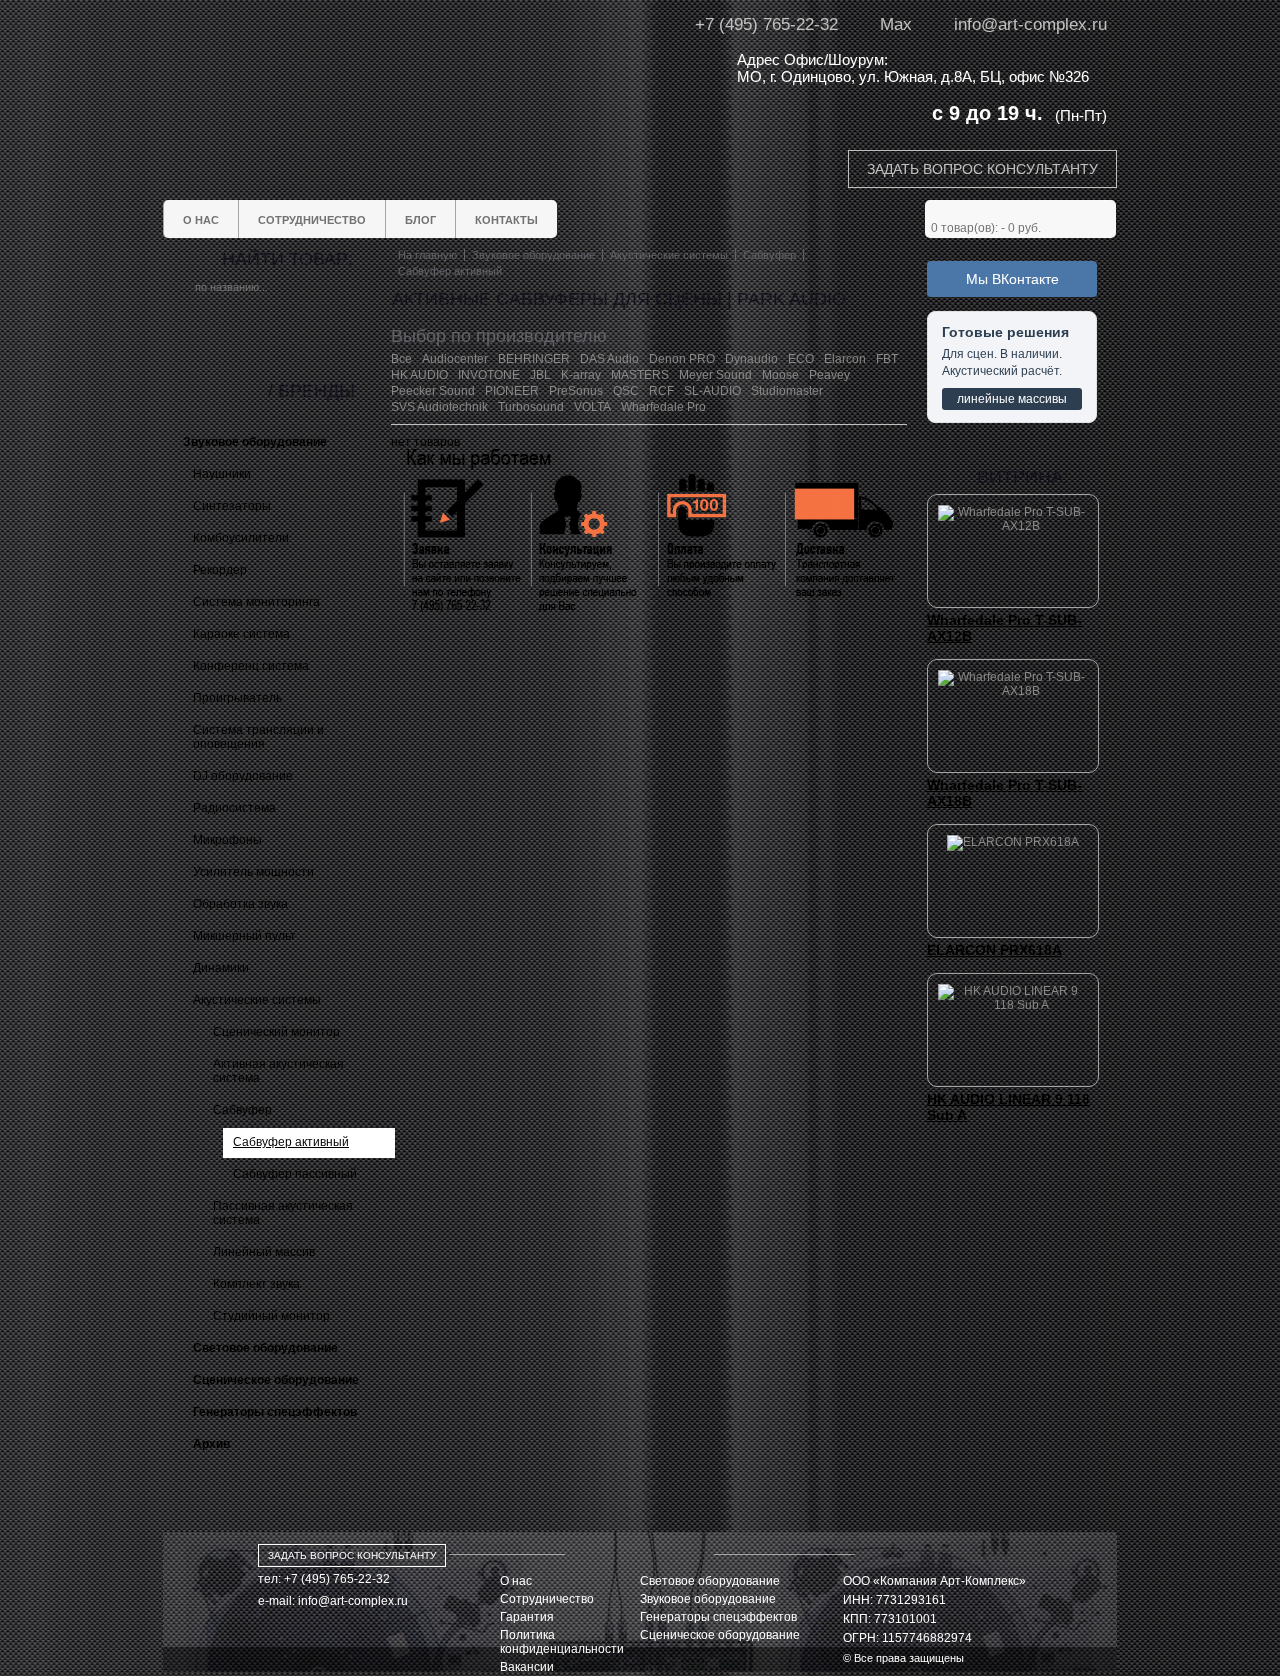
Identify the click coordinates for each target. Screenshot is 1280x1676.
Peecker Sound (433, 391)
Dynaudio (751, 359)
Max (896, 24)
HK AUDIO (419, 375)
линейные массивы (1012, 399)
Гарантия (527, 1617)
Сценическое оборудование (720, 1635)
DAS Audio (609, 359)
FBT (887, 359)
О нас (516, 1581)
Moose (780, 375)
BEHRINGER (534, 359)
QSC (626, 391)
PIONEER (512, 391)
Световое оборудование (710, 1581)
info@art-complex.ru (1030, 24)
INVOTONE (489, 375)
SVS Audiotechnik (439, 407)
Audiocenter (455, 359)
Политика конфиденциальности (562, 1642)
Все (401, 359)
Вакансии (527, 1667)
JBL (540, 375)
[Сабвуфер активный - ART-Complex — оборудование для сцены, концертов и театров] (350, 67)
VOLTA (592, 407)
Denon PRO (682, 359)
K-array (581, 375)
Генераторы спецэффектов (718, 1617)
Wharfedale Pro (663, 407)
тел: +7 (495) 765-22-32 (324, 1579)
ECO (801, 359)
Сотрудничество (547, 1599)
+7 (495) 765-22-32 (766, 24)
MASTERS (640, 375)
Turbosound (531, 407)
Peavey (829, 375)
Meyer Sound (715, 375)
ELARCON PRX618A (994, 950)
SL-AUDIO (712, 391)
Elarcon (845, 359)
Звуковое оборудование (708, 1599)
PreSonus (576, 391)
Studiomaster (787, 391)
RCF (661, 391)
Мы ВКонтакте (1012, 279)
